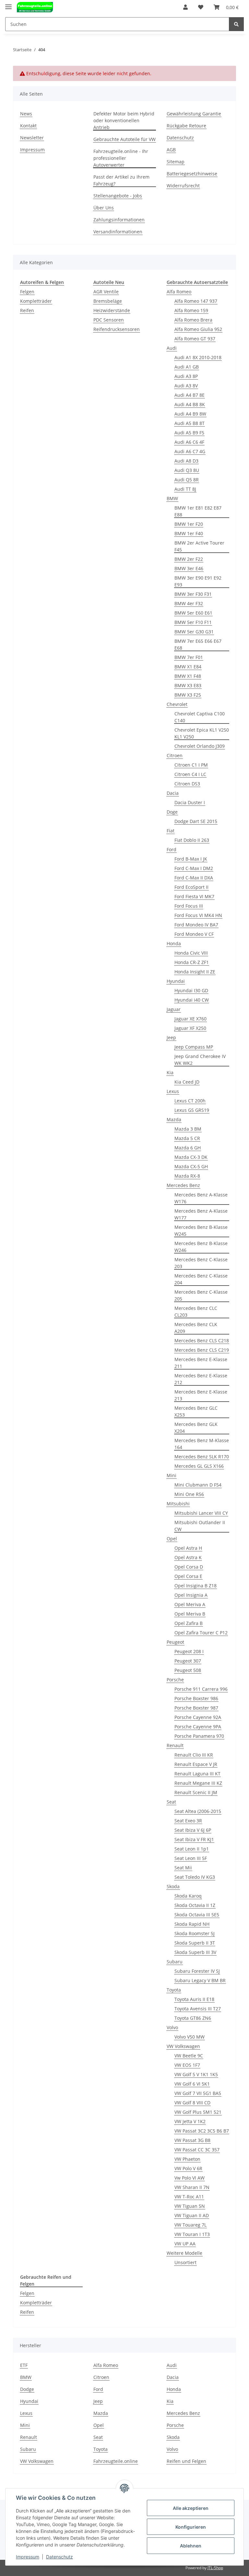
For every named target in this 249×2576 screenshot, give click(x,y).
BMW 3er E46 (189, 568)
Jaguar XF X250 (190, 1028)
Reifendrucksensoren (117, 329)
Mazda (174, 1119)
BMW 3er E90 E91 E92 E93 (198, 581)
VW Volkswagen (183, 2046)
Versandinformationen (118, 232)
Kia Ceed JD (187, 1082)
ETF (24, 2365)
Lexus (173, 1091)
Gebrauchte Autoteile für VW (124, 139)
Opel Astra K (188, 1557)
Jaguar (174, 1009)
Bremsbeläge (108, 301)
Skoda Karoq (188, 1896)
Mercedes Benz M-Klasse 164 (202, 1444)
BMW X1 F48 (188, 676)
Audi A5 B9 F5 (189, 433)
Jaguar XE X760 (190, 1019)
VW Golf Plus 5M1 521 (198, 2112)
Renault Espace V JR (196, 1764)
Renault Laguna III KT (197, 1774)
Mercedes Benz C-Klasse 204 (201, 1279)
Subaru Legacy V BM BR (200, 1980)
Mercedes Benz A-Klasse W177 (201, 1214)
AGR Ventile (106, 292)
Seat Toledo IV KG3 (195, 1877)
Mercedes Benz (183, 1185)
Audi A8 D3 (186, 461)
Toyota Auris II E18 (194, 1999)
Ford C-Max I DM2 (194, 868)
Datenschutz (180, 138)
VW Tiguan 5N (190, 2206)
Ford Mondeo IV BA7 (196, 925)
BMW (172, 498)
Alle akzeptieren (191, 2508)
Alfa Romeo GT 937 (195, 339)
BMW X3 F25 (188, 695)
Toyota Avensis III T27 (198, 2009)
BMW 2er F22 (189, 559)
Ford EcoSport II (191, 887)
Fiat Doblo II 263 (192, 840)
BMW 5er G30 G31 (194, 632)
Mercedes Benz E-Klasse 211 (201, 1363)
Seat (171, 1802)
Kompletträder (36, 301)
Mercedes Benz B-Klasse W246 (201, 1247)
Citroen (175, 755)
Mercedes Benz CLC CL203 (196, 1312)
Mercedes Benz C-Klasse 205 (201, 1295)
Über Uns (104, 208)
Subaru (175, 1962)
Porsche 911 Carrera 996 (201, 1689)
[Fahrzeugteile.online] (35, 7)
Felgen (27, 292)
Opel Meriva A (190, 1604)
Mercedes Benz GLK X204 (196, 1428)
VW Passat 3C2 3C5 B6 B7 (202, 2131)
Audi (172, 348)
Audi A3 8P (186, 376)
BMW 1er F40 (189, 533)
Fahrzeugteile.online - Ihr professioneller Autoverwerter (121, 158)
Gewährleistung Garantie (194, 114)
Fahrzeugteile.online (116, 2461)
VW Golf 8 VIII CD (192, 2103)
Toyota (174, 1990)
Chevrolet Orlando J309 (200, 746)
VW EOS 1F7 (187, 2065)
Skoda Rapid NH (192, 1924)
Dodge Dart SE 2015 (196, 821)
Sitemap (176, 162)
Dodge (27, 2389)
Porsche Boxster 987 (196, 1708)
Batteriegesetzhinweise (192, 174)
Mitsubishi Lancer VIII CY (201, 1513)
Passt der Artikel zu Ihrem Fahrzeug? (121, 180)
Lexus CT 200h (190, 1101)
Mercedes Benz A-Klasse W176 (201, 1198)
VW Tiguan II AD (192, 2215)
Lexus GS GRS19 (192, 1110)
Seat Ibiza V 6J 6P (193, 1830)
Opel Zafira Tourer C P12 (201, 1633)
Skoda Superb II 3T (195, 1943)
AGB (171, 150)
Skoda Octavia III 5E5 (197, 1915)
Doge (172, 812)
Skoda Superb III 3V (195, 1952)
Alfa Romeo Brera (193, 320)
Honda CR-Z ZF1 (192, 962)
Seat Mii (183, 1868)
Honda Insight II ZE (195, 972)
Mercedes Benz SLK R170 (202, 1457)
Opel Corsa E (188, 1576)
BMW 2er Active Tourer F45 (199, 546)
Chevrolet (177, 704)
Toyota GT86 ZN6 (193, 2018)
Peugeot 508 (188, 1670)
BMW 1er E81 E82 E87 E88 (198, 511)
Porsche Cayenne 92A (198, 1717)
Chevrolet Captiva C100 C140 (200, 717)
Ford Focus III (189, 906)
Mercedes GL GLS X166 (199, 1466)
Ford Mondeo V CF (194, 934)
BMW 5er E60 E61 (193, 613)
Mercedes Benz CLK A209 (196, 1328)
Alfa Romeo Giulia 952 (198, 329)
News (26, 114)
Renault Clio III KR (194, 1755)
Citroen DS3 (187, 784)
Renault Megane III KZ (198, 1783)
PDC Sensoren (109, 320)
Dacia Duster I (190, 802)
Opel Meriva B (190, 1614)
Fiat (171, 831)
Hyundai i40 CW (192, 1000)
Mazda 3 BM (188, 1129)
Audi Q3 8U (187, 470)
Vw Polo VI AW (190, 2178)
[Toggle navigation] (8, 4)
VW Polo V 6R (188, 2168)
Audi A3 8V (186, 386)
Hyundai (176, 981)
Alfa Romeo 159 (191, 310)
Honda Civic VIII (191, 953)
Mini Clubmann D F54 (198, 1485)
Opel (172, 1539)
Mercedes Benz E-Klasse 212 (201, 1379)
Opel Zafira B (189, 1623)
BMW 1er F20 (189, 524)
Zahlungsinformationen (119, 220)
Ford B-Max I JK (191, 859)
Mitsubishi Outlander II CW (200, 1526)
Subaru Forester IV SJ (197, 1971)
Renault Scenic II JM (196, 1792)
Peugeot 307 (188, 1661)
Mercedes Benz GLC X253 (196, 1411)
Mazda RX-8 (187, 1176)
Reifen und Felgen (186, 2461)
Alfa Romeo (179, 292)
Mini (172, 1475)
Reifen (27, 310)
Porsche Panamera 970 (199, 1736)
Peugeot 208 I (189, 1651)
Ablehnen (191, 2546)
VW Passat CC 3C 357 (197, 2150)
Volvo (172, 2027)
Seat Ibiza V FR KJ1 (194, 1839)
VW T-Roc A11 (189, 2197)
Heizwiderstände (112, 310)
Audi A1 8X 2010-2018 (198, 357)
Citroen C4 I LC (190, 774)
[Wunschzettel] (201, 7)
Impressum (32, 150)
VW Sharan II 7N (192, 2187)
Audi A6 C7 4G (190, 451)
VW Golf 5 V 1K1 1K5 (196, 2074)
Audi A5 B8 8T (190, 423)
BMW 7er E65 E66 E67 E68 (198, 644)
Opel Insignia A (191, 1595)
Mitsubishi (178, 1504)
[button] (185, 7)
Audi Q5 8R (187, 480)
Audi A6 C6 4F (189, 442)
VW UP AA (185, 2244)
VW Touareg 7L (190, 2225)
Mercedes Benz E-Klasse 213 (201, 1395)
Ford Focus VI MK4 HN (198, 915)
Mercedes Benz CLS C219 (202, 1350)
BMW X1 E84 (188, 667)
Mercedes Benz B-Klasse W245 (201, 1230)
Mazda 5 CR (187, 1138)
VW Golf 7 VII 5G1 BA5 (198, 2093)
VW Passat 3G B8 (192, 2140)
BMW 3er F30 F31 (193, 594)
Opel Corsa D (189, 1567)
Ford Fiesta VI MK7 (194, 896)
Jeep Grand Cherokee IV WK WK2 (200, 1060)
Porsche (175, 1680)
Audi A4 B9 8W (190, 414)
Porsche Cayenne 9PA (198, 1727)
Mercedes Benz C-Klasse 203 (201, 1263)
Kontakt (28, 126)
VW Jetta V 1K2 (190, 2121)
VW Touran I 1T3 (192, 2234)
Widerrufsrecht (183, 186)
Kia (170, 1072)
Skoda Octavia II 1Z (195, 1905)
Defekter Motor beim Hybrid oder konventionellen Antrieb (124, 120)
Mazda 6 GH (188, 1148)
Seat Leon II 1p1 (192, 1849)
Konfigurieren (191, 2527)
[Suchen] (236, 24)
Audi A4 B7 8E (190, 395)
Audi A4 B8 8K (190, 404)
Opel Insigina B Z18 (196, 1586)
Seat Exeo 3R (188, 1821)
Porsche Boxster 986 (196, 1698)
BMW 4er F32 (189, 603)
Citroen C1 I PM (191, 765)
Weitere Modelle (184, 2253)
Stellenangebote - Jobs (118, 196)
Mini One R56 (189, 1494)
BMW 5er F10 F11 (193, 622)
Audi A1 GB (187, 367)
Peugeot (175, 1642)
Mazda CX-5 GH (191, 1166)
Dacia (173, 793)
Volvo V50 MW (190, 2037)
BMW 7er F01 (189, 657)
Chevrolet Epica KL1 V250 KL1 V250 (202, 733)
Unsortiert (185, 2262)
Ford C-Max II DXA (194, 878)
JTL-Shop (215, 2568)
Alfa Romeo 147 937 (196, 301)
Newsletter (32, 138)
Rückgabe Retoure (186, 126)
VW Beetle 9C (189, 2056)
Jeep (171, 1037)
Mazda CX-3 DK (191, 1157)
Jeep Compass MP (194, 1047)
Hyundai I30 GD (191, 990)
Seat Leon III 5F (191, 1858)
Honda (174, 943)
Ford (172, 849)
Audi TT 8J (185, 489)
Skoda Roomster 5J (195, 1933)
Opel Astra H (188, 1548)
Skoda (173, 1886)
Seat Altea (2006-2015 (198, 1811)
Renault (175, 1745)
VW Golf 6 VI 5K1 (192, 2084)
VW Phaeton (187, 2159)
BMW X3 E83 (188, 685)
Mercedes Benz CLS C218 (202, 1341)
